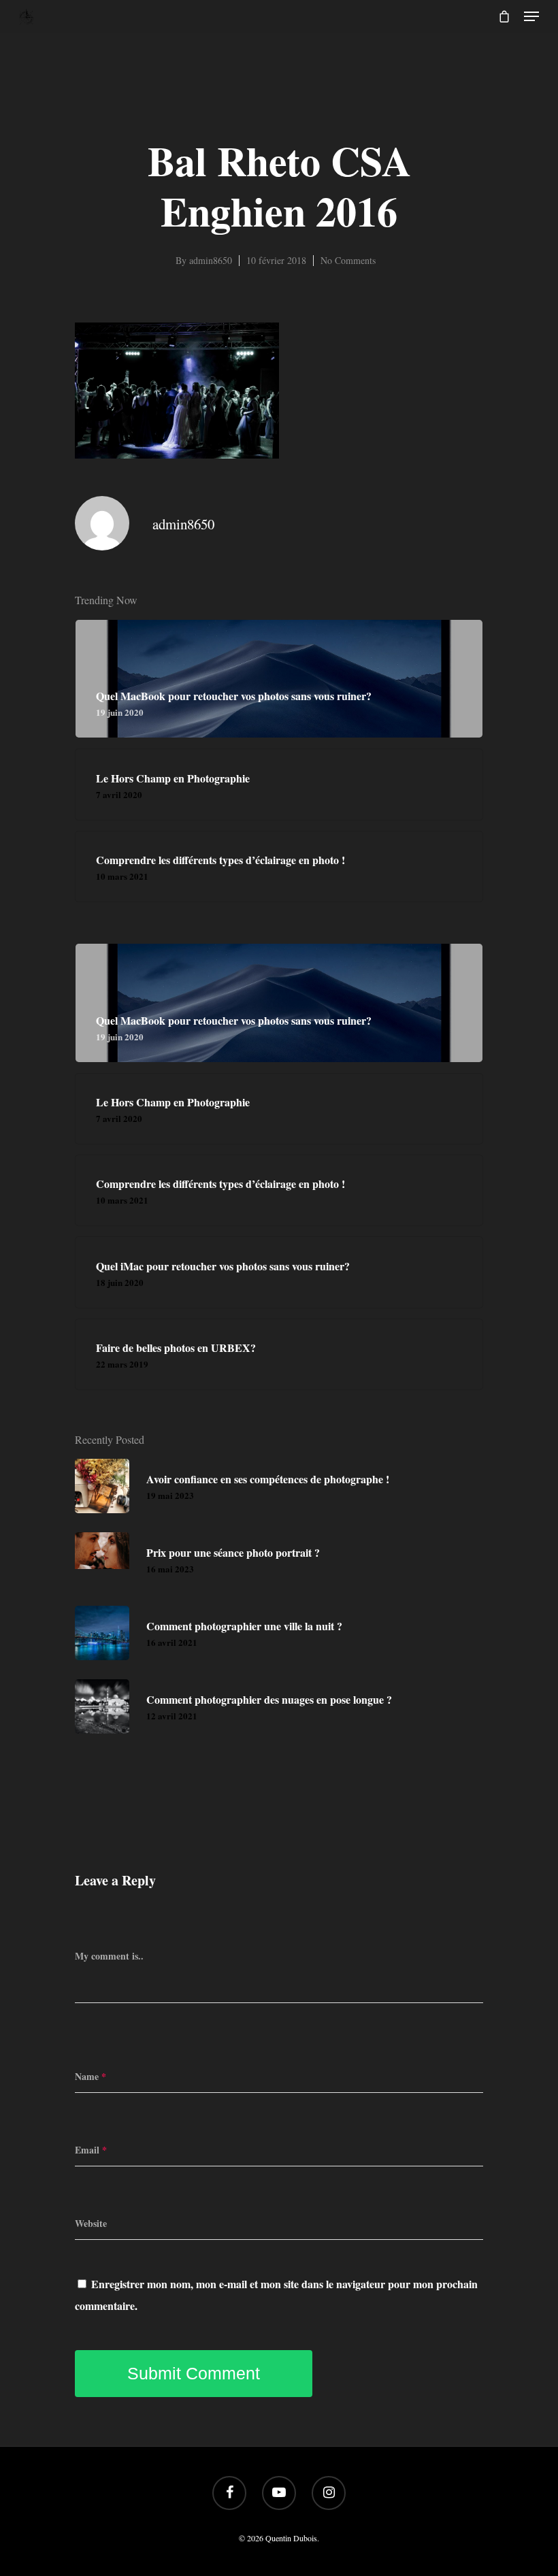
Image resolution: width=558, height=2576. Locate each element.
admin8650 (211, 260)
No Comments (348, 260)
